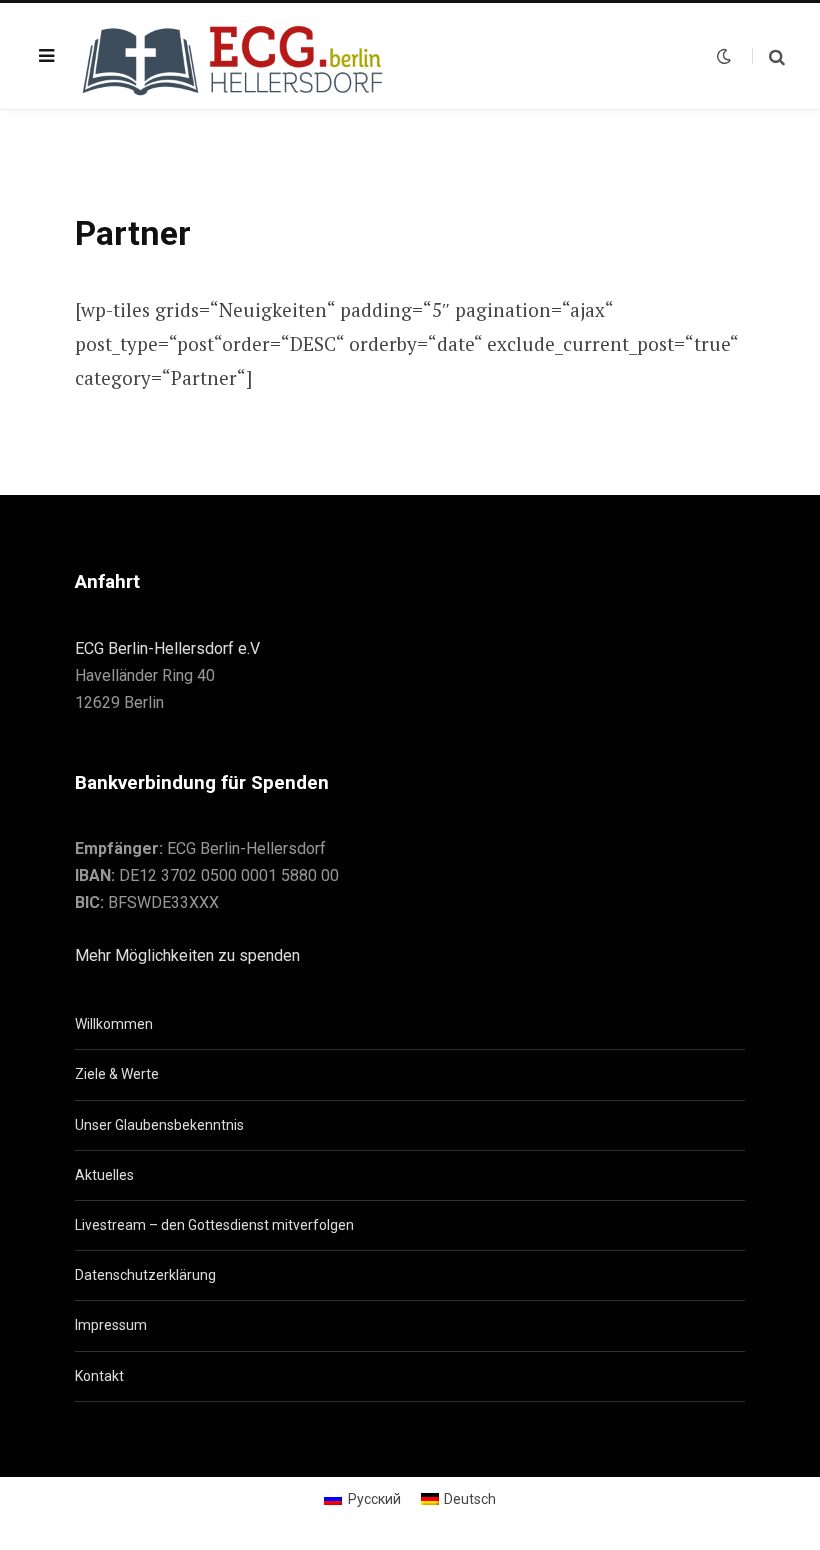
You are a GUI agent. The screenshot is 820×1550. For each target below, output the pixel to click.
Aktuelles (104, 1175)
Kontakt (99, 1376)
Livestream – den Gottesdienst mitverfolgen (214, 1225)
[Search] (768, 56)
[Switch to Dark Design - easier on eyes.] (724, 56)
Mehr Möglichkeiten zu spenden (187, 955)
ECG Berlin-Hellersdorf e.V (167, 648)
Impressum (111, 1325)
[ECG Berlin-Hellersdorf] (235, 56)
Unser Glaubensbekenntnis (159, 1125)
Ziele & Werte (117, 1074)
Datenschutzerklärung (145, 1275)
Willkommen (114, 1024)
